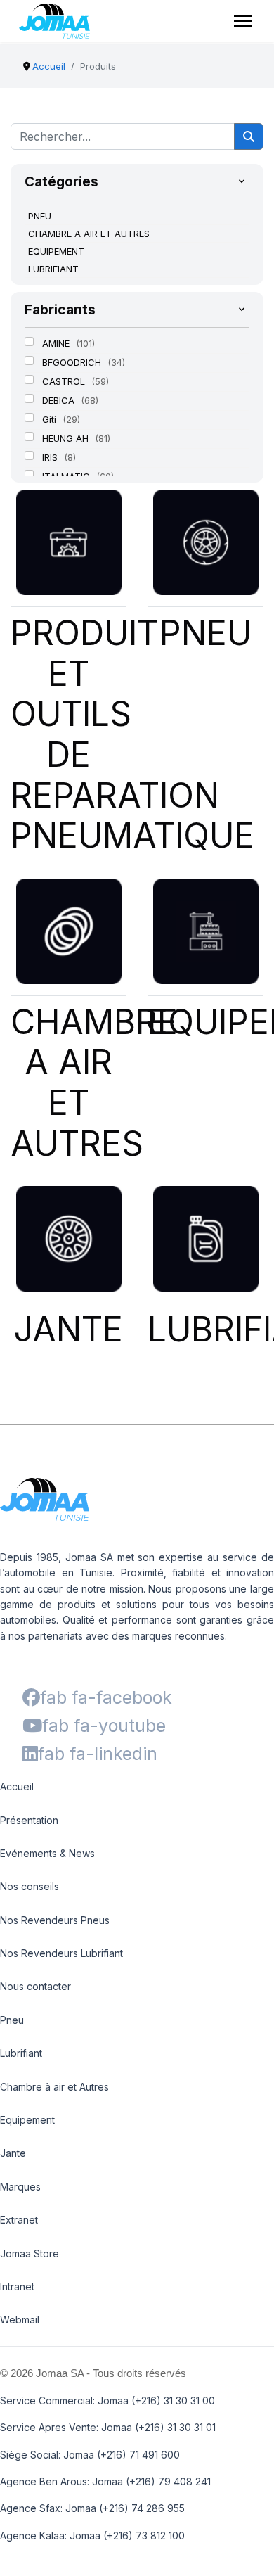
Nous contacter (35, 1986)
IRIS (51, 457)
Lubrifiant (21, 2053)
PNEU (40, 216)
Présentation (29, 1820)
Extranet (19, 2220)
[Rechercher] (249, 136)
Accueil (17, 1786)
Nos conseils (30, 1886)
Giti (51, 419)
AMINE (57, 343)
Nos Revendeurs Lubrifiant (61, 1953)
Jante (13, 2153)
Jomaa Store (30, 2253)
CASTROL (65, 381)
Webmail (20, 2320)
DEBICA (60, 400)
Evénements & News (47, 1853)
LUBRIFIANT (53, 269)
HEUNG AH (67, 438)
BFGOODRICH (73, 362)
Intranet (17, 2287)
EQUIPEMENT (56, 251)
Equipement (27, 2120)
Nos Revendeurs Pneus (55, 1920)
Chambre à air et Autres (54, 2087)
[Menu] (243, 21)
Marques (20, 2187)
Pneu (12, 2020)
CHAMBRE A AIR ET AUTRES (89, 234)
